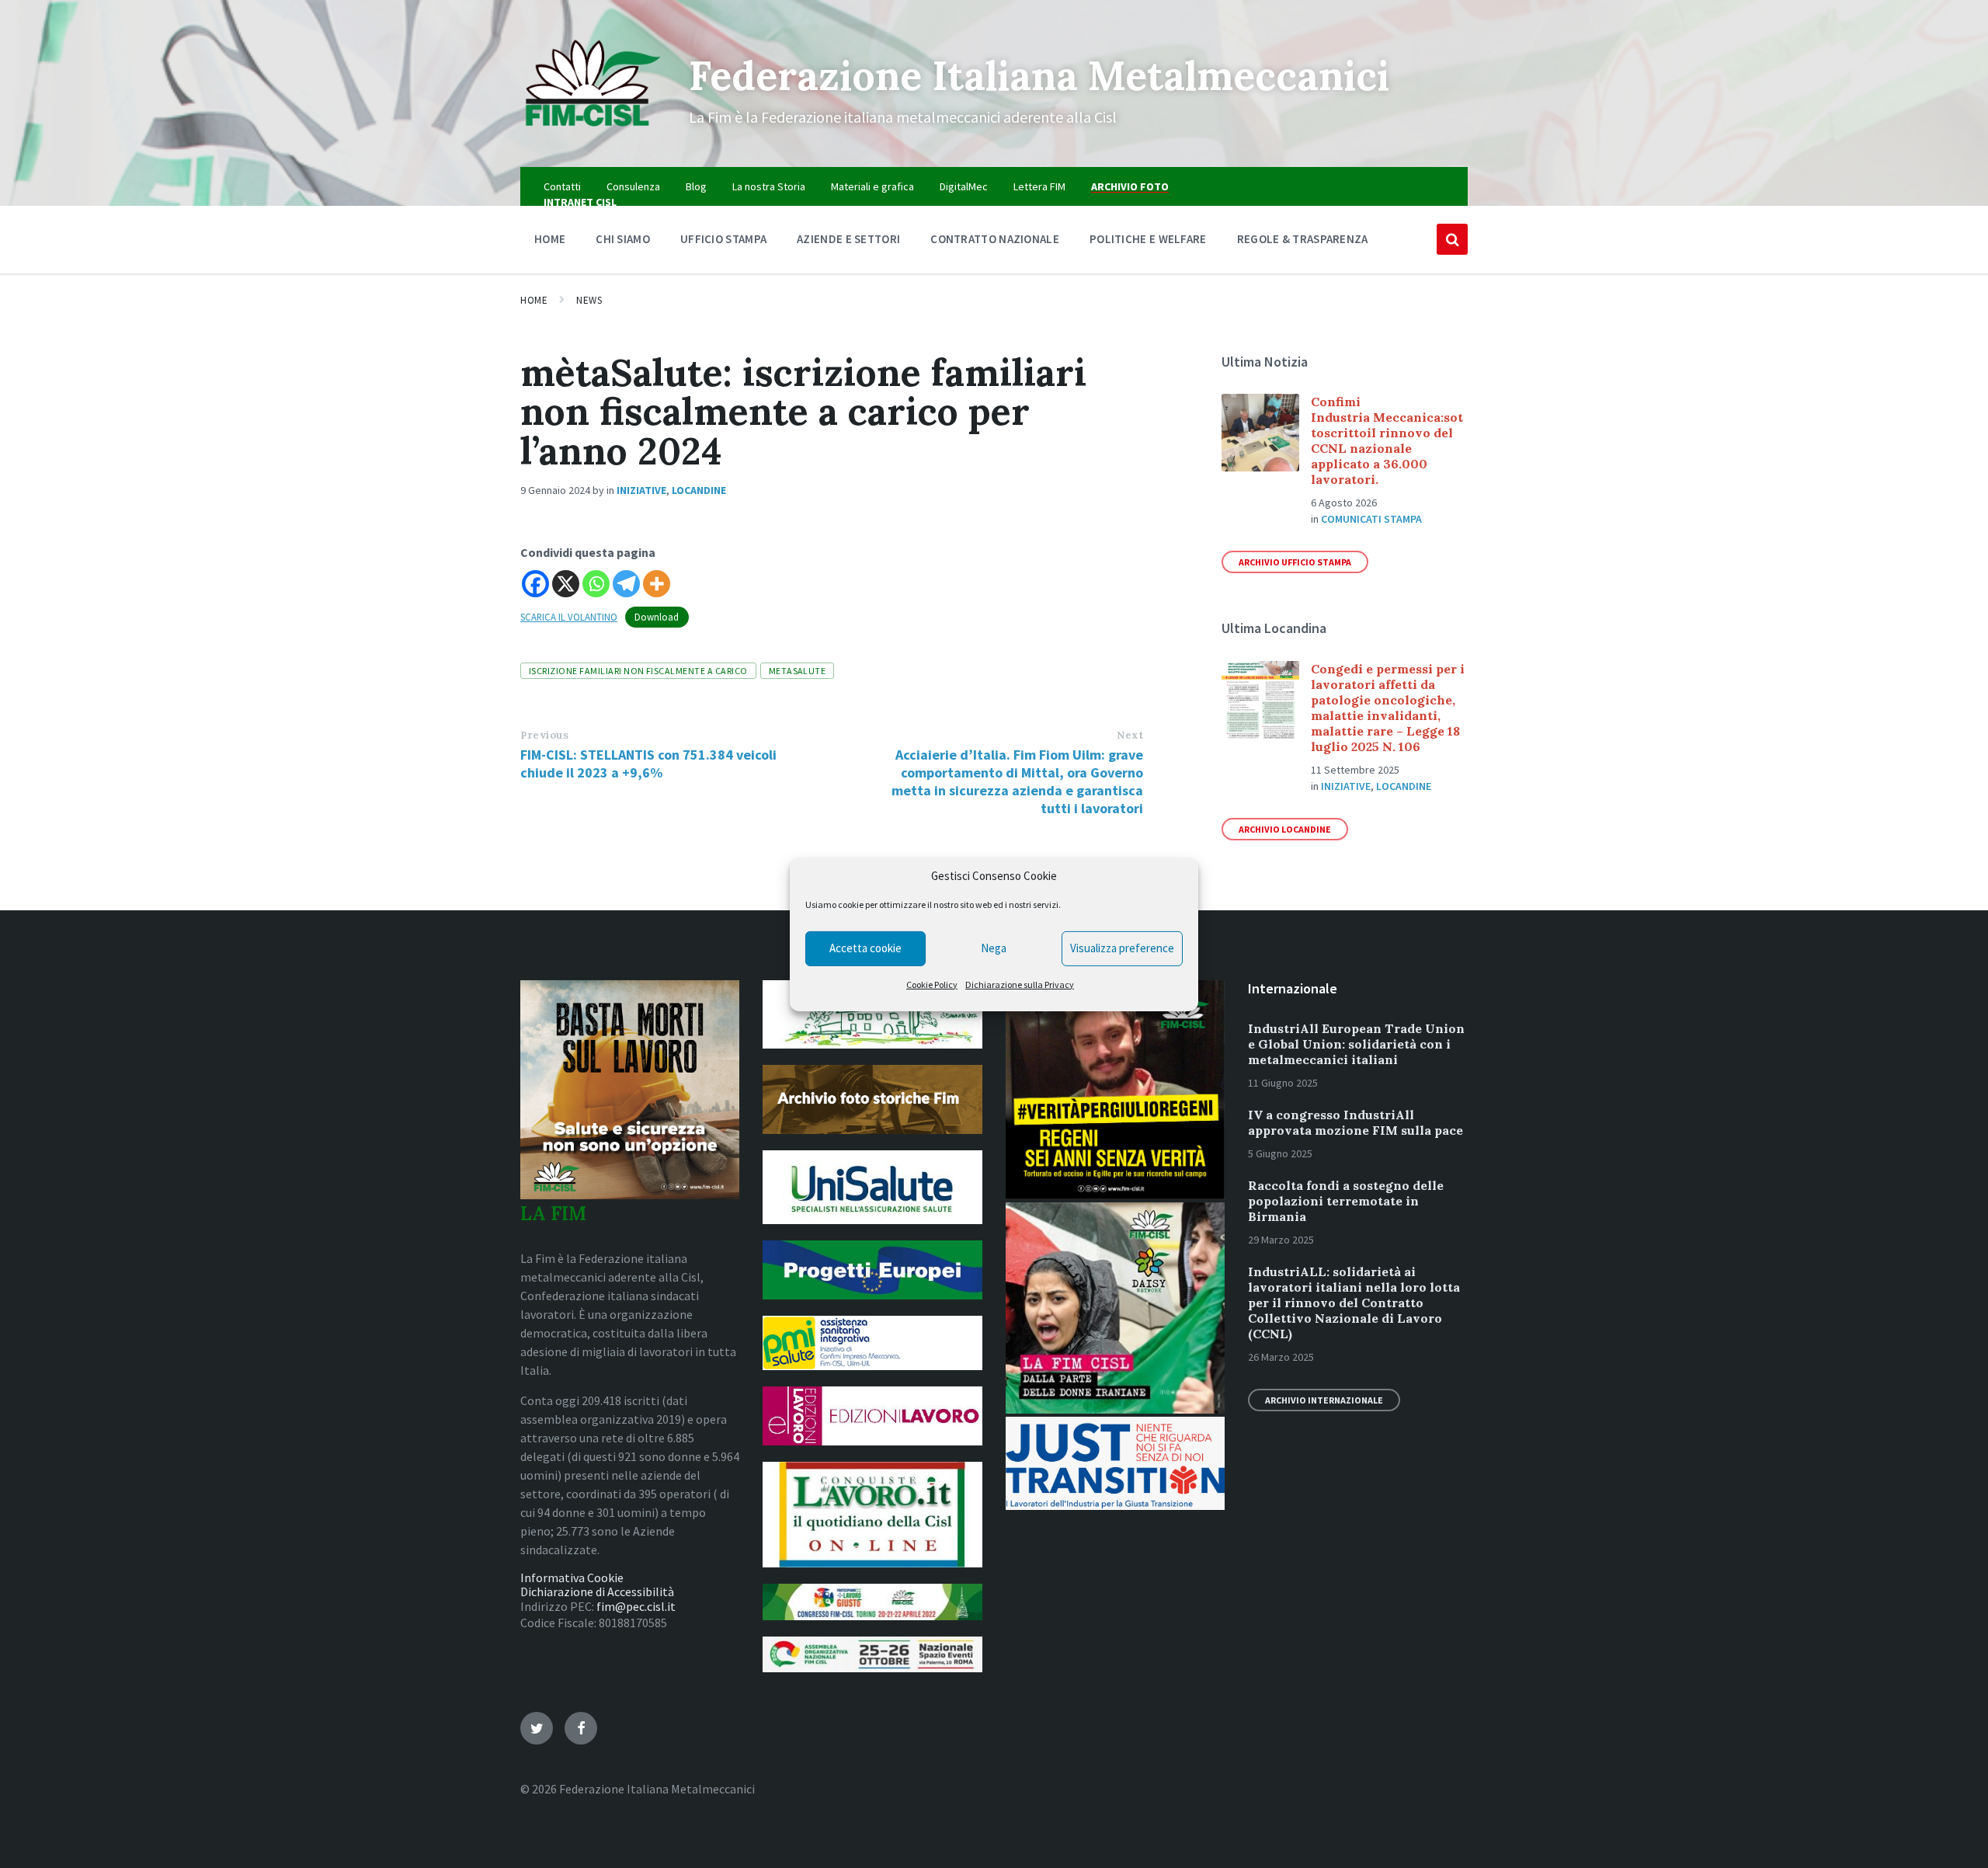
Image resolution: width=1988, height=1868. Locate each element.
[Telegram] (626, 584)
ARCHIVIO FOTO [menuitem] (1130, 186)
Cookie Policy (932, 984)
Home (534, 300)
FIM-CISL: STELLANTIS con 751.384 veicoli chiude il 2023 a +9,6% (648, 764)
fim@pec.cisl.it (636, 1606)
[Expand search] (1452, 239)
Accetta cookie (865, 948)
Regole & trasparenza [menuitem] (1303, 239)
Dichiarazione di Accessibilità (597, 1591)
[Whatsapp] (596, 584)
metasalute (798, 671)
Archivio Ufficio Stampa (1295, 562)
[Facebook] (535, 584)
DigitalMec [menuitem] (964, 186)
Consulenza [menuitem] (633, 186)
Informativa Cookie (572, 1578)
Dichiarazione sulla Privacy (1020, 984)
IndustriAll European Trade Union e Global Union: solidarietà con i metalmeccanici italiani (1356, 1044)
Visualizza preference (1122, 948)
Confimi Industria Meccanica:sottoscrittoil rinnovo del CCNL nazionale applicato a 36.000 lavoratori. (1387, 440)
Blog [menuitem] (696, 186)
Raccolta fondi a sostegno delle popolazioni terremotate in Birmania (1346, 1201)
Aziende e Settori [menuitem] (848, 239)
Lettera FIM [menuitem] (1039, 186)
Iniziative (641, 490)
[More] (657, 584)
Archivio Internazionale (1324, 1400)
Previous (544, 735)
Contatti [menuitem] (562, 186)
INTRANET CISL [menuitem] (580, 202)
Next (1130, 735)
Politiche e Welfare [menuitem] (1148, 239)
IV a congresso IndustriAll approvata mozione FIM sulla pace (1355, 1122)
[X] (566, 584)
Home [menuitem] (550, 239)
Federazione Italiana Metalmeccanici (1039, 75)
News (589, 300)
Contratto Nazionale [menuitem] (995, 239)
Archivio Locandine (1285, 829)
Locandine (699, 490)
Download (657, 617)
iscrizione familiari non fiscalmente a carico (638, 671)
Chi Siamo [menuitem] (623, 239)
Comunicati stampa (1371, 519)
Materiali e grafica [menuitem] (872, 186)
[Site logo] (593, 137)
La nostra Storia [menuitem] (769, 186)
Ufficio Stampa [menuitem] (723, 239)
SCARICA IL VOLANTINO (569, 617)
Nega (994, 948)
